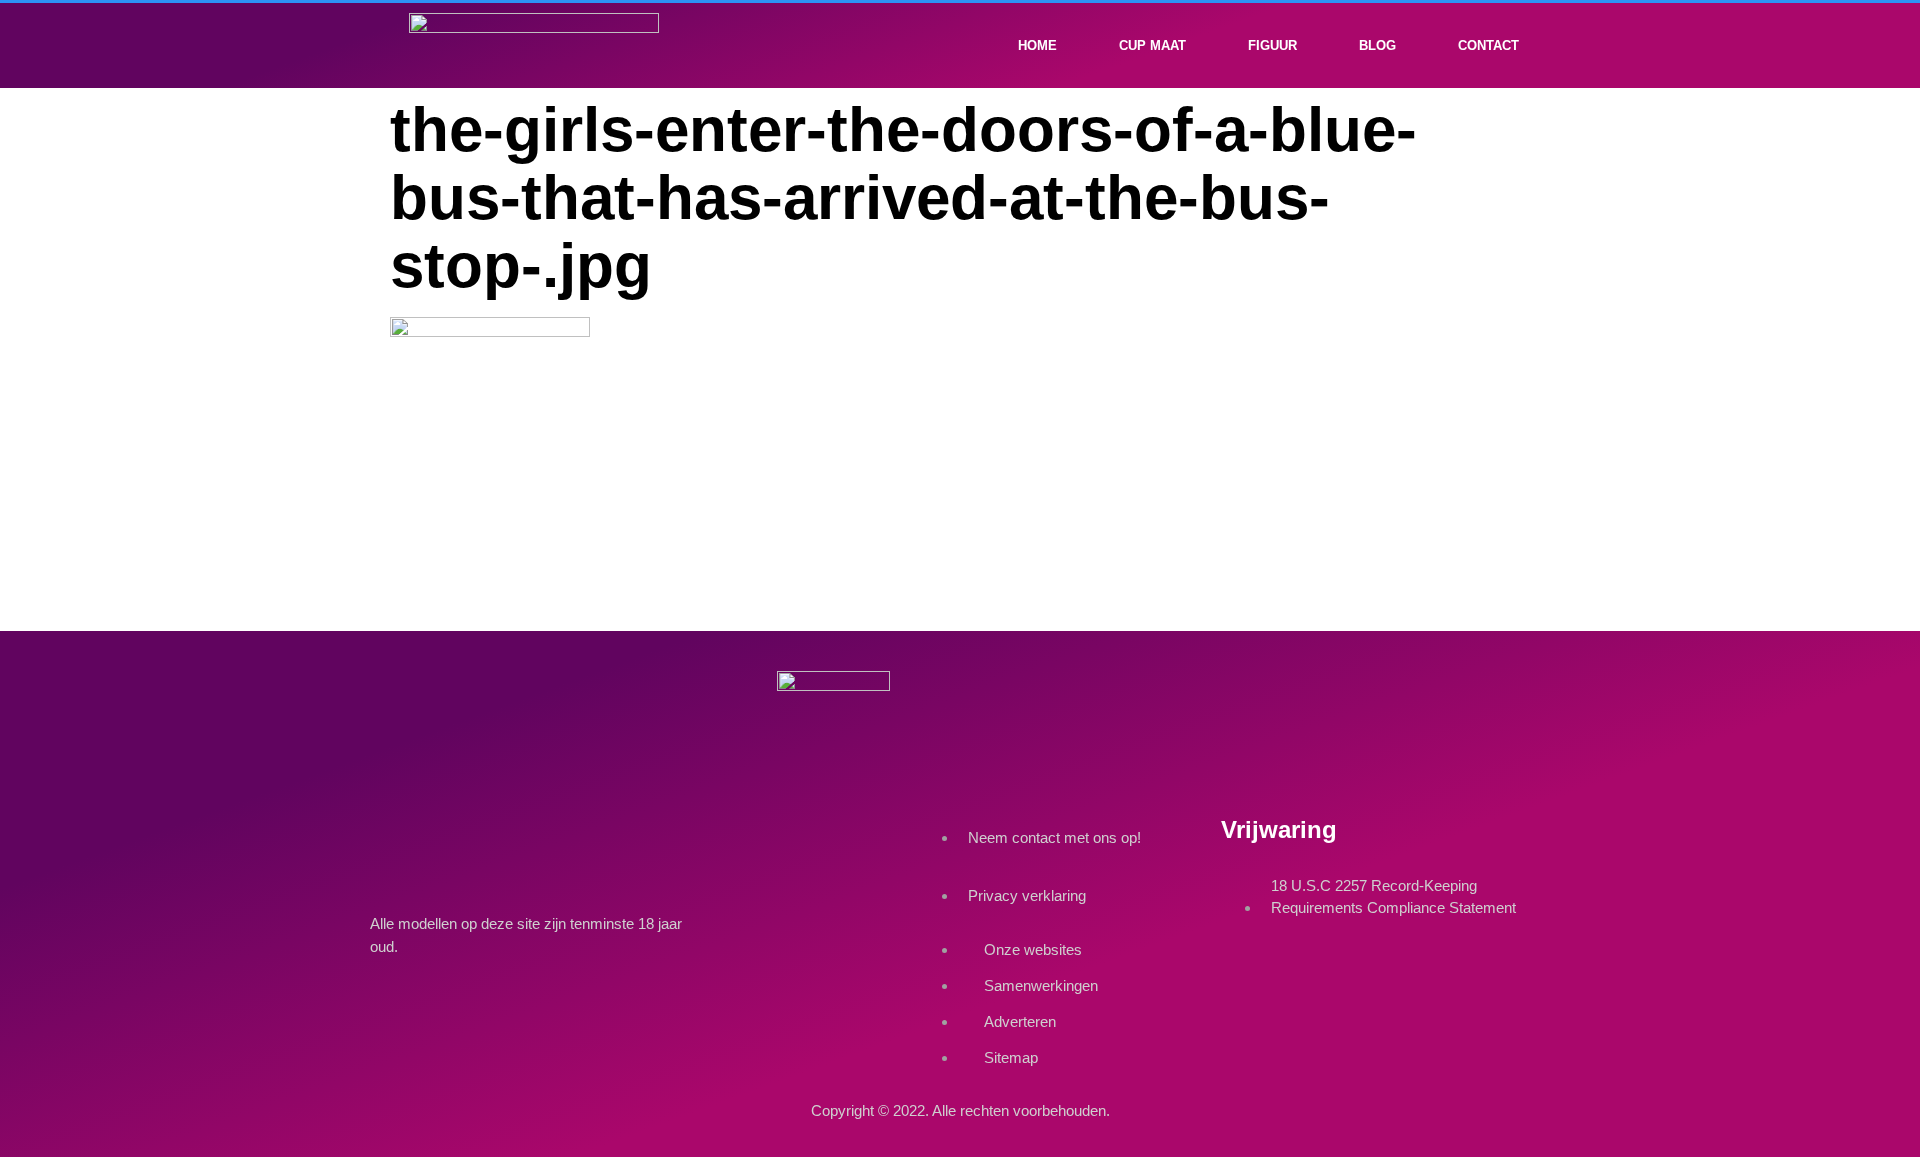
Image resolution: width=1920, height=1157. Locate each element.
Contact (1488, 45)
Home (1037, 45)
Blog (1377, 45)
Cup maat (1152, 45)
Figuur (1272, 45)
